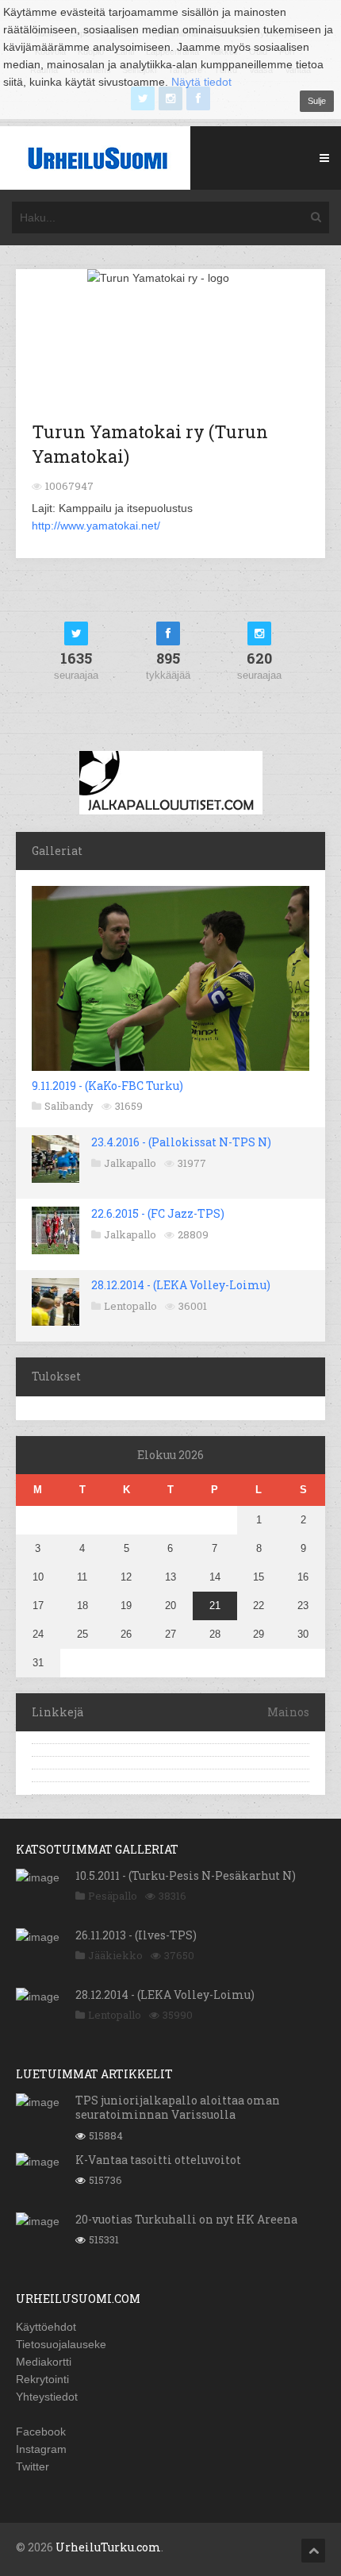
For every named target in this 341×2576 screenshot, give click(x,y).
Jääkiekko (115, 1955)
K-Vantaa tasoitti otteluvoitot (158, 2160)
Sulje (317, 101)
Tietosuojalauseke (61, 2344)
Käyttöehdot (46, 2327)
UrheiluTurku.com (108, 2547)
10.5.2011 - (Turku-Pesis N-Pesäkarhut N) (186, 1875)
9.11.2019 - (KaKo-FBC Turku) (107, 1086)
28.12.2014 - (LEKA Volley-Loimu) (181, 1285)
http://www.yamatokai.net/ (96, 526)
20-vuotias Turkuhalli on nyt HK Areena (186, 2219)
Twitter (33, 2466)
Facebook (41, 2432)
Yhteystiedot (47, 2397)
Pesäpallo (113, 1896)
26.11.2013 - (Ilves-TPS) (136, 1935)
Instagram (41, 2449)
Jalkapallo (130, 1163)
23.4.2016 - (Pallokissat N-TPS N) (181, 1142)
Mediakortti (44, 2362)
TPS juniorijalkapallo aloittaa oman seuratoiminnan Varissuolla (178, 2107)
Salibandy (69, 1106)
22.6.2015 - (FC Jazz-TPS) (158, 1213)
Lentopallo (130, 1306)
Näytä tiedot (201, 82)
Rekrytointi (42, 2379)
